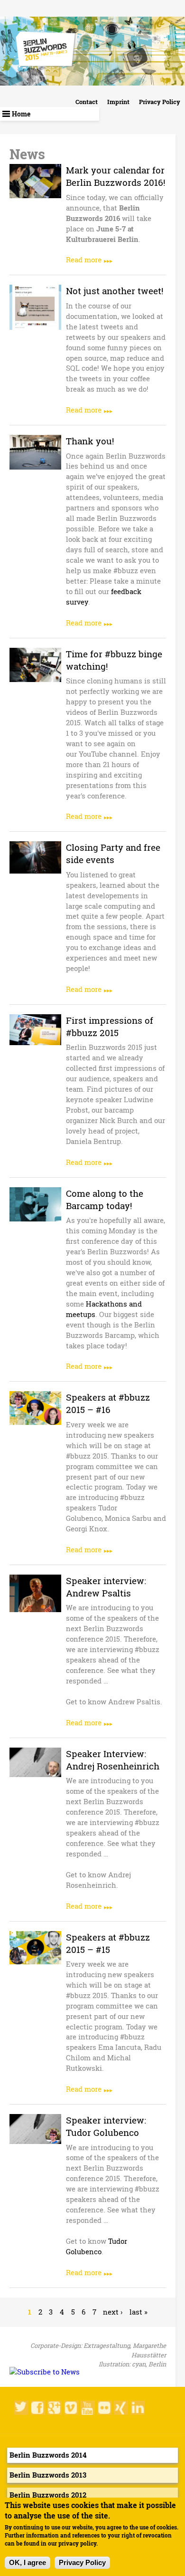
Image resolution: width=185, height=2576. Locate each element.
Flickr (104, 2408)
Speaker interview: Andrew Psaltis (106, 1587)
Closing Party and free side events (113, 853)
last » (139, 2312)
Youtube (88, 2408)
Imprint (118, 102)
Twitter (21, 2408)
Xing (121, 2408)
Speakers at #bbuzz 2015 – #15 (108, 1943)
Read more (84, 260)
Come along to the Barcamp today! (105, 1199)
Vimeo (71, 2408)
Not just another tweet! (115, 291)
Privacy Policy (160, 102)
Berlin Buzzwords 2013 (48, 2475)
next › (113, 2312)
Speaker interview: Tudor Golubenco (106, 2126)
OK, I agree (28, 2563)
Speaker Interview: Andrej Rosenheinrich (113, 1760)
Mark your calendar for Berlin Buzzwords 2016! (116, 176)
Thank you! (90, 441)
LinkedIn (138, 2408)
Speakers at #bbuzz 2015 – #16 (108, 1403)
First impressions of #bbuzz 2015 (110, 1026)
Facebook (38, 2408)
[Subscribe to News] (45, 2372)
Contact (87, 102)
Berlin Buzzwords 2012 (48, 2495)
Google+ (55, 2408)
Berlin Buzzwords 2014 (48, 2455)
